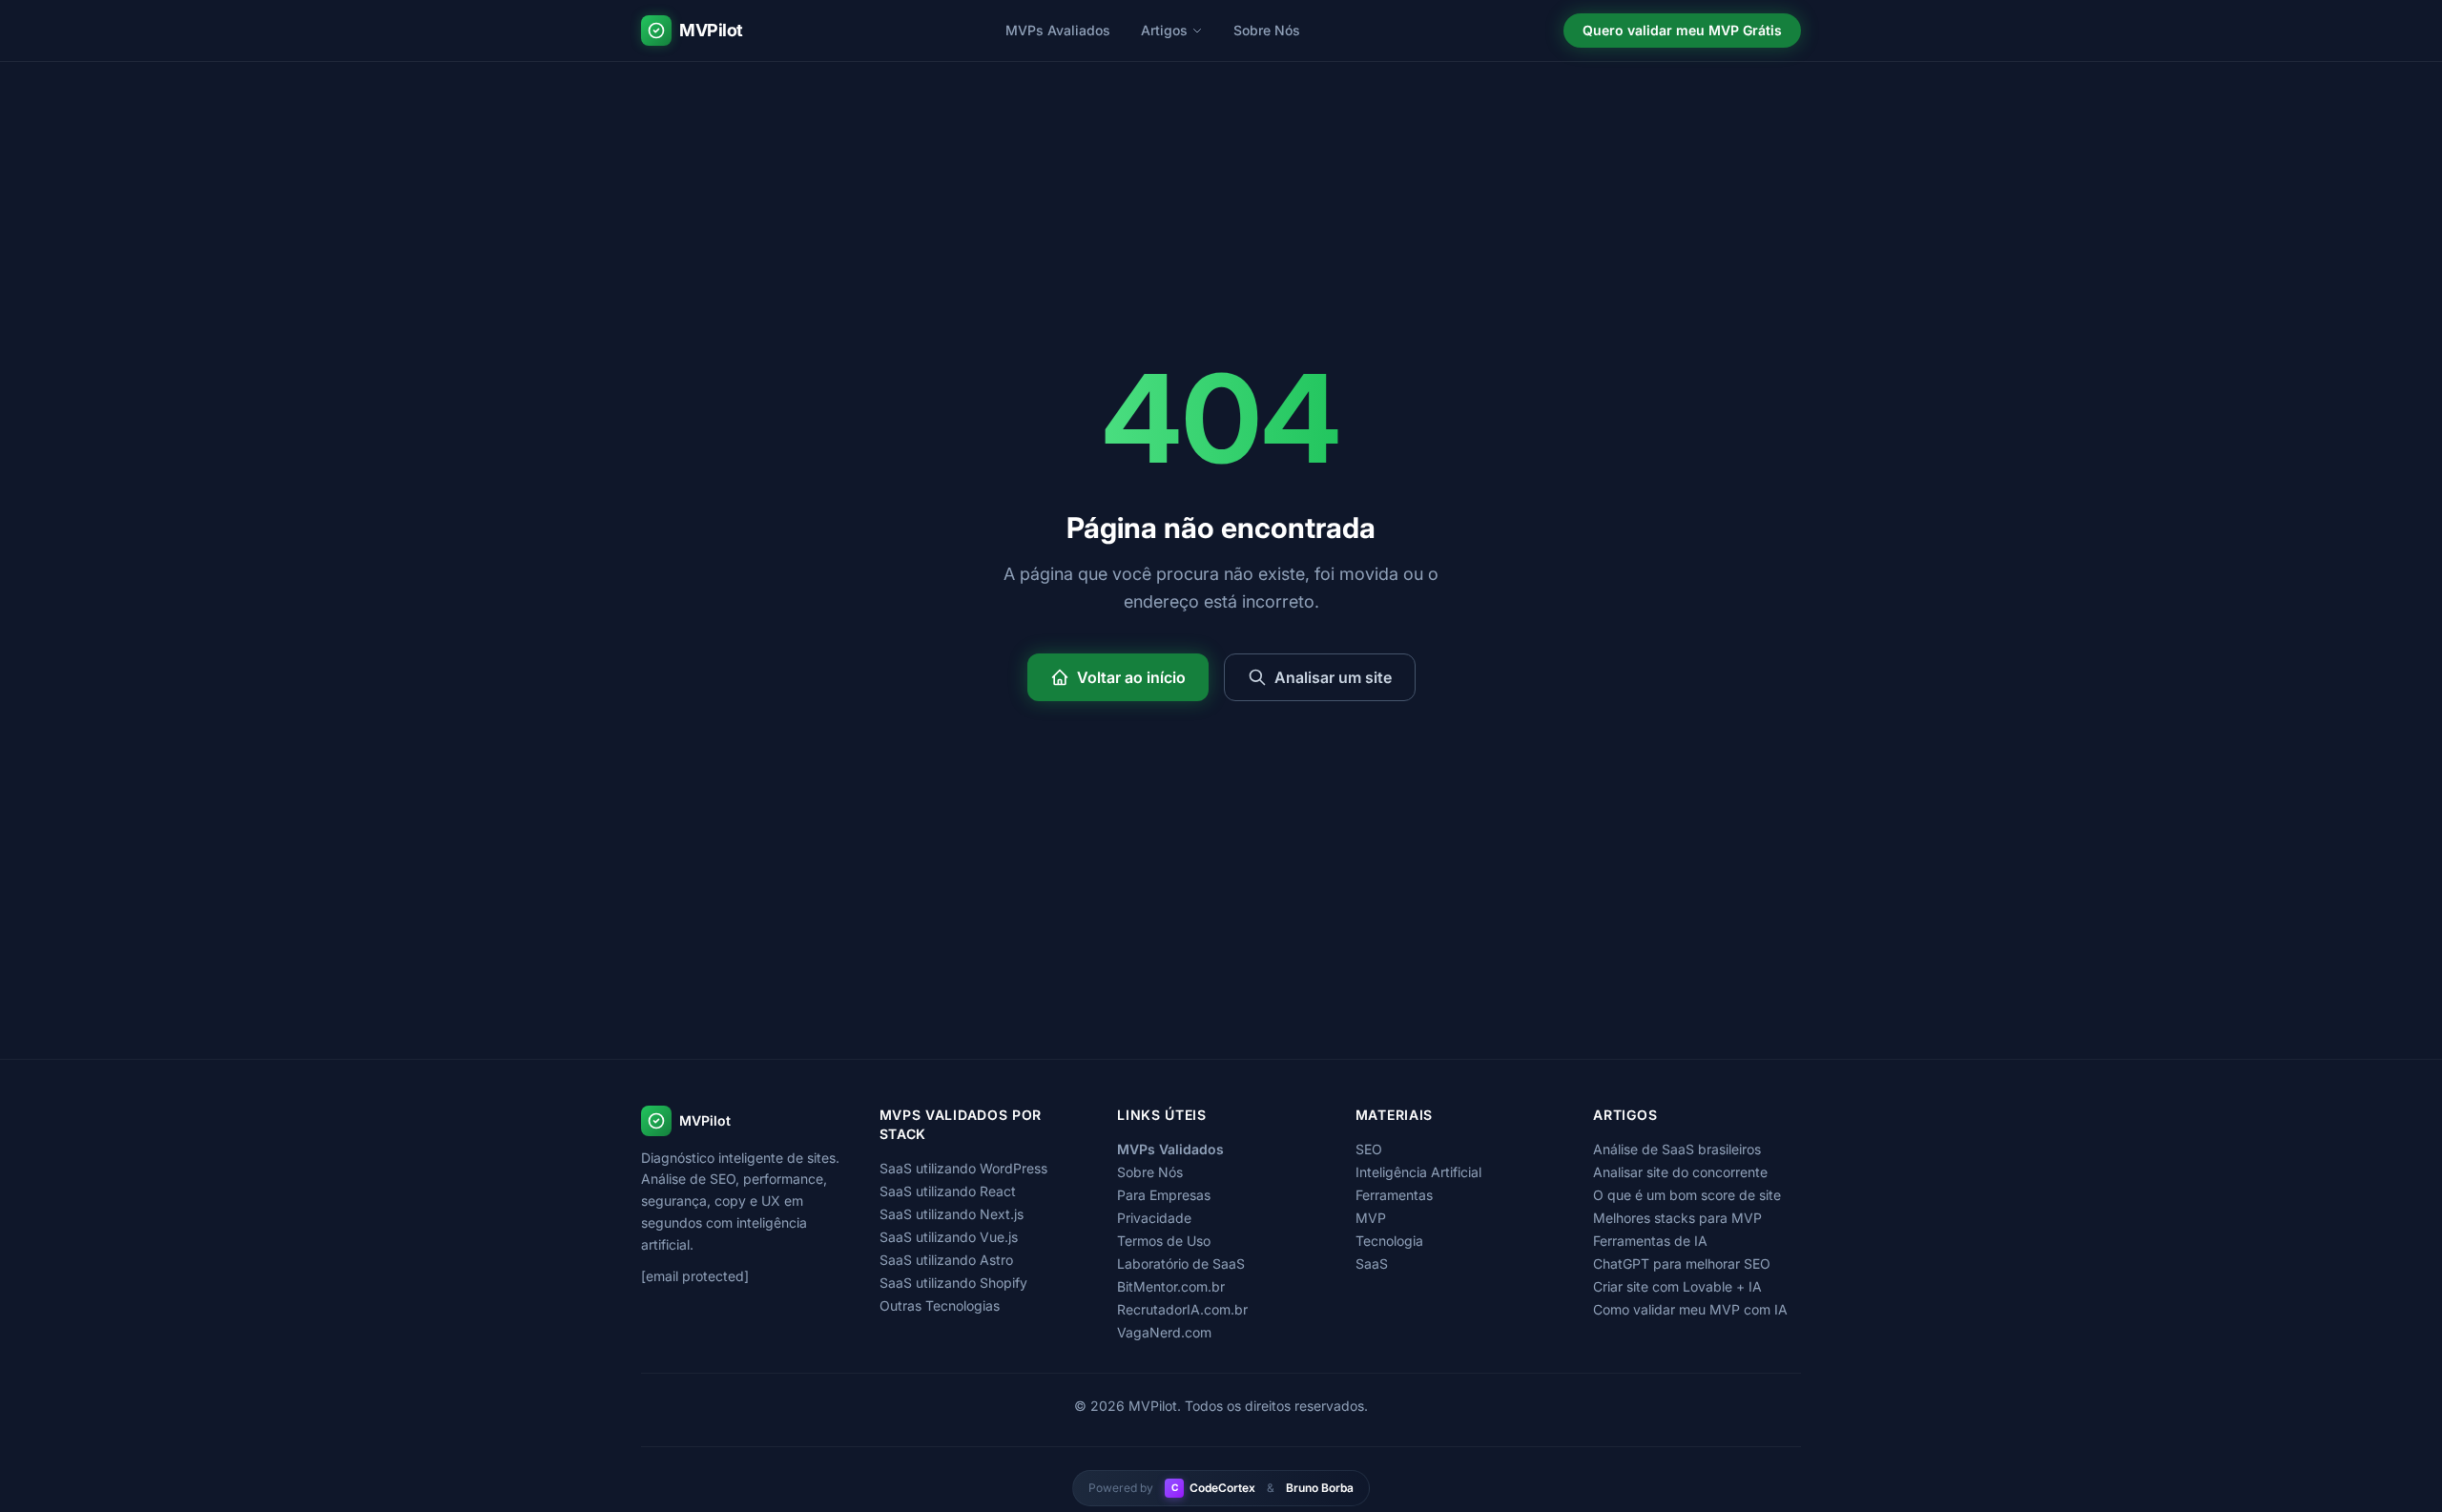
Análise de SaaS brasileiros (1677, 1149)
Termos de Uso (1164, 1241)
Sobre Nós (1267, 30)
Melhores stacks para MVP (1677, 1218)
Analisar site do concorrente (1680, 1172)
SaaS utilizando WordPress (963, 1168)
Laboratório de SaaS (1181, 1263)
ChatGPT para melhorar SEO (1682, 1263)
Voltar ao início (1131, 677)
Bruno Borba (1320, 1488)
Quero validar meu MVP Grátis (1682, 30)
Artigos (1164, 30)
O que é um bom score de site (1687, 1195)
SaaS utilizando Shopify (953, 1283)
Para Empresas (1164, 1195)
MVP (1371, 1218)
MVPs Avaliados (1058, 30)
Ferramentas (1394, 1195)
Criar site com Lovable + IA (1677, 1286)
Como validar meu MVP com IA (1690, 1309)
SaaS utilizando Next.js (952, 1214)
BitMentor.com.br (1171, 1286)
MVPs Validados (1170, 1149)
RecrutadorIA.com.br (1182, 1309)
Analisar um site (1333, 677)
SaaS (1372, 1263)
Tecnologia (1389, 1241)
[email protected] (695, 1276)
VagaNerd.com (1164, 1332)
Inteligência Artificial (1418, 1172)
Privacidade (1154, 1218)
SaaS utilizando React (948, 1191)
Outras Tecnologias (940, 1305)
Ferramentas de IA (1650, 1241)
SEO (1369, 1149)
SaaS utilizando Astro (946, 1260)
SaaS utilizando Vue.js (949, 1237)
